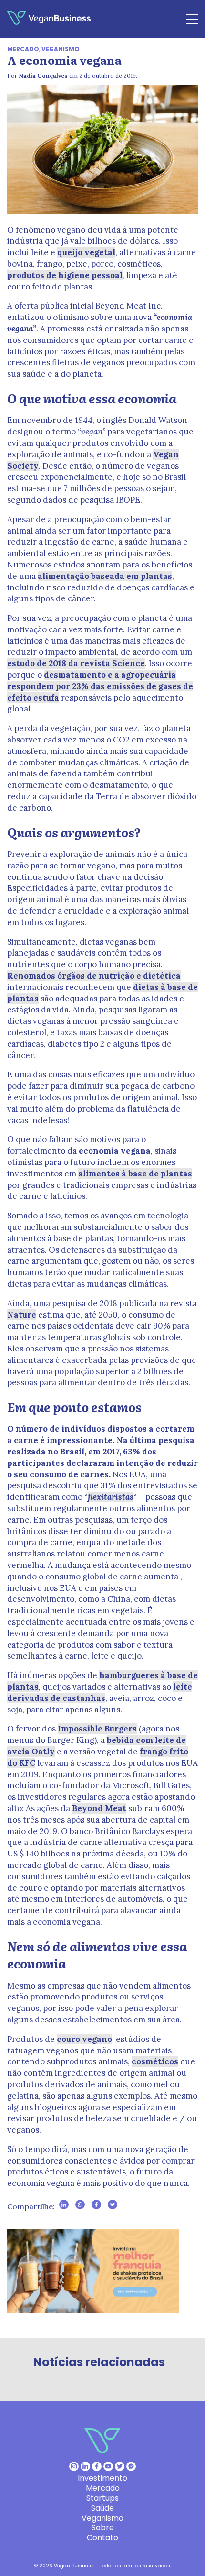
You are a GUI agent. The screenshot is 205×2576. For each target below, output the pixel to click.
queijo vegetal (86, 252)
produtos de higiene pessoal (65, 275)
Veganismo (61, 49)
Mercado (23, 49)
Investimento (102, 2478)
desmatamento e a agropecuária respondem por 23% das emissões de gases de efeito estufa (100, 686)
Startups (102, 2498)
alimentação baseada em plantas (105, 576)
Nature (22, 1315)
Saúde (102, 2508)
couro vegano (84, 2039)
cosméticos (155, 2061)
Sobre (103, 2528)
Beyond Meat (99, 1808)
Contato (102, 2538)
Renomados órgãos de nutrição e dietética (94, 976)
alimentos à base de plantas (135, 1174)
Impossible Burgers (97, 1729)
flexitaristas (111, 1497)
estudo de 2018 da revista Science (76, 663)
